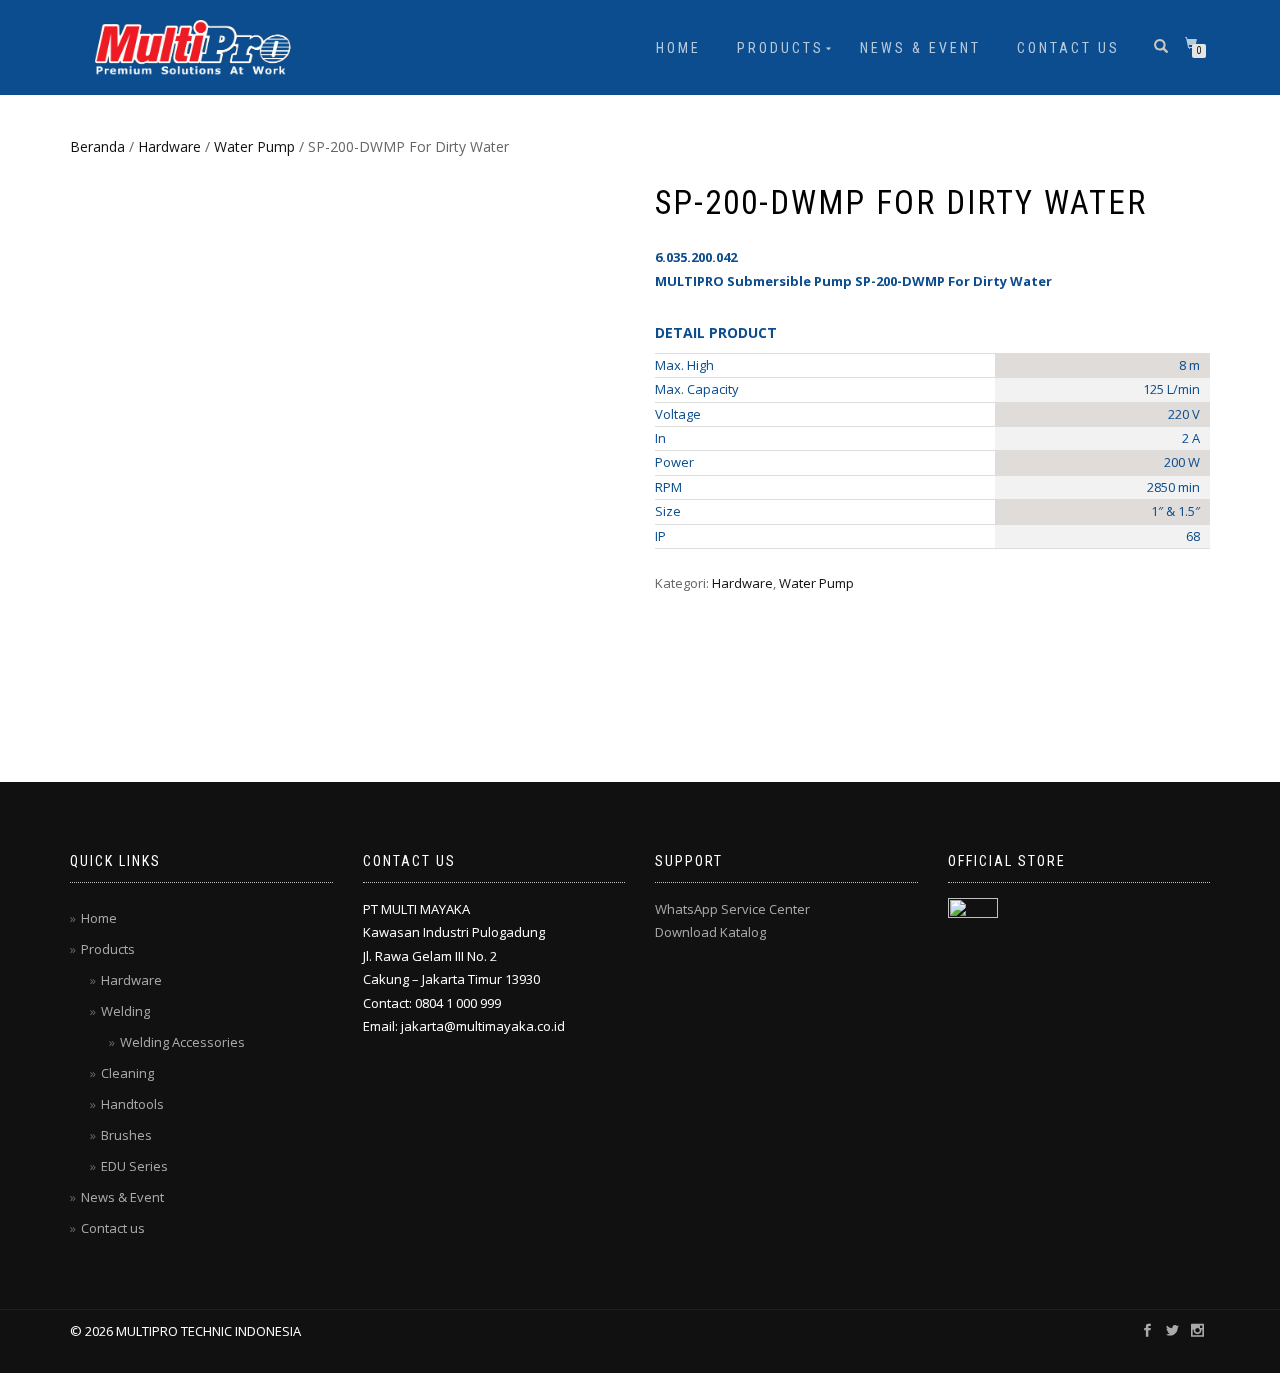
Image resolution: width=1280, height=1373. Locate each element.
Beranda (97, 146)
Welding (125, 1011)
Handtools (132, 1104)
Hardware (169, 146)
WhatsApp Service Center (732, 909)
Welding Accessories (182, 1042)
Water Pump (254, 146)
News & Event (920, 48)
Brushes (126, 1135)
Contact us (1068, 48)
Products (780, 48)
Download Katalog (710, 932)
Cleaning (127, 1073)
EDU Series (134, 1166)
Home (678, 48)
